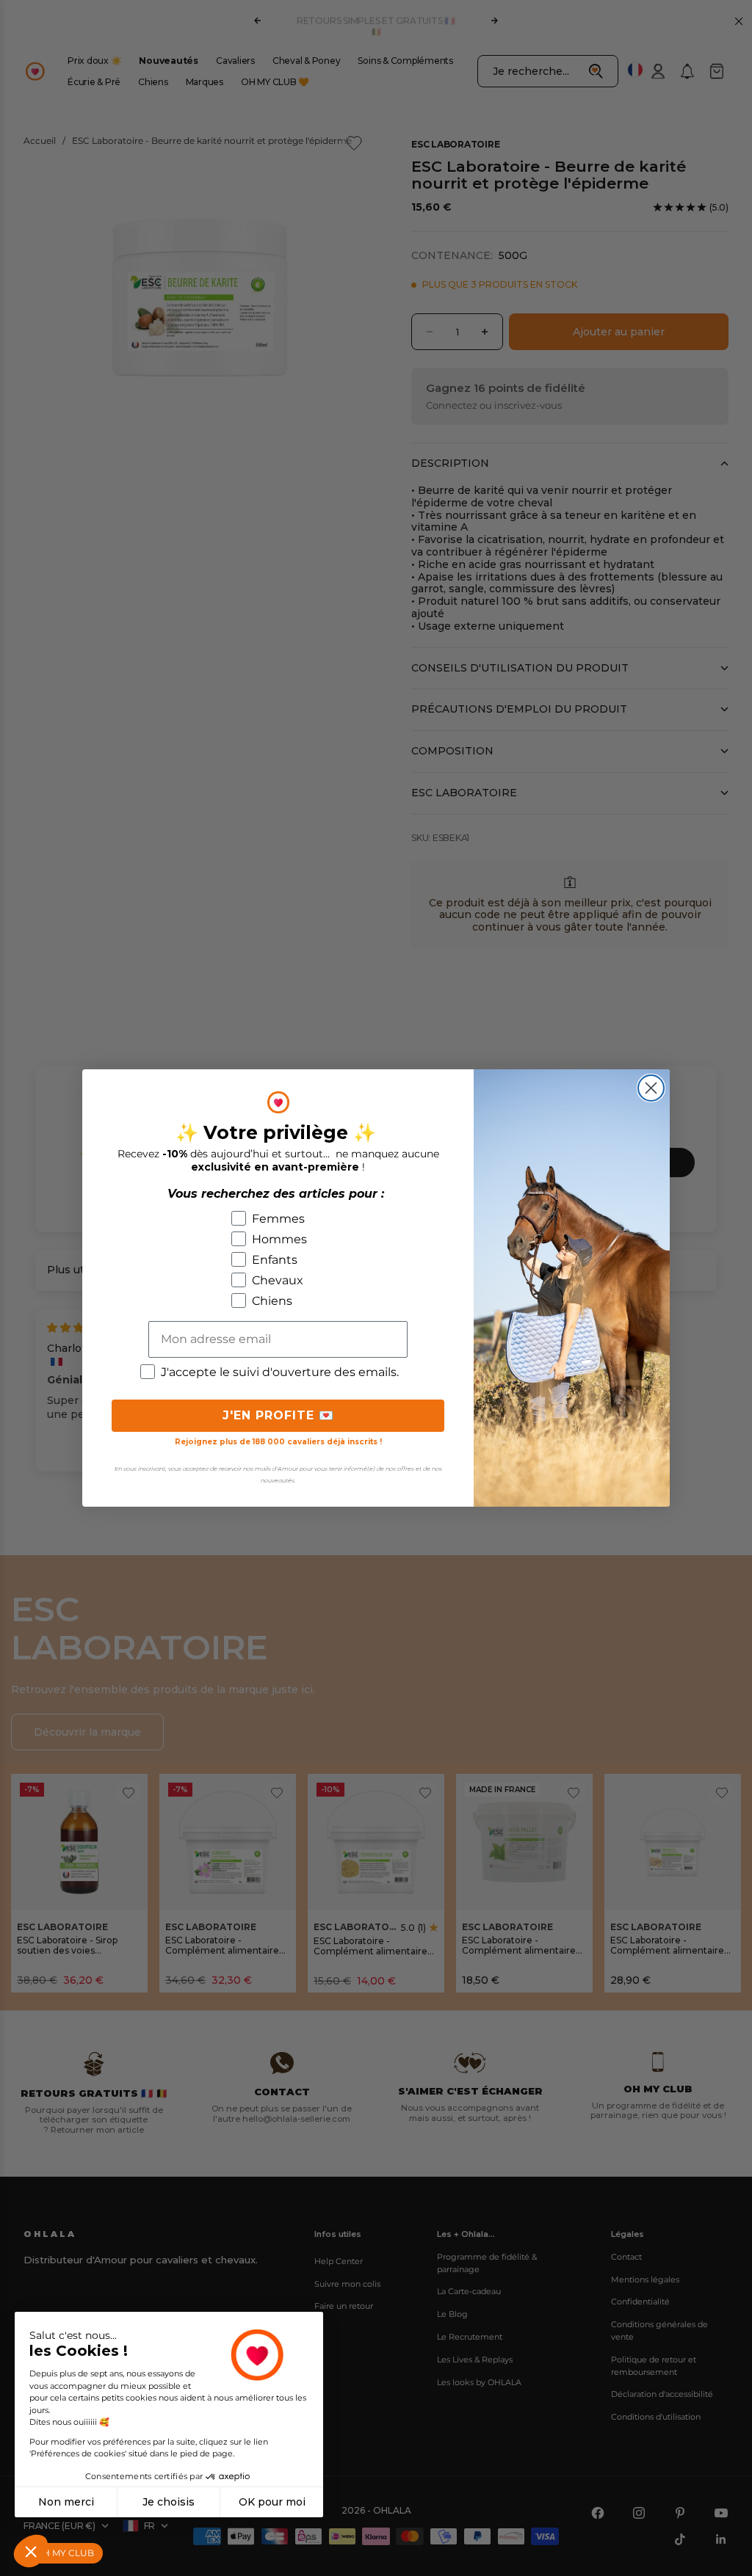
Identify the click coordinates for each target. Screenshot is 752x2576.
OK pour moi (272, 2502)
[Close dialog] (651, 1088)
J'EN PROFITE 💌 (278, 1415)
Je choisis (169, 2502)
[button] (31, 2551)
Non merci (66, 2502)
